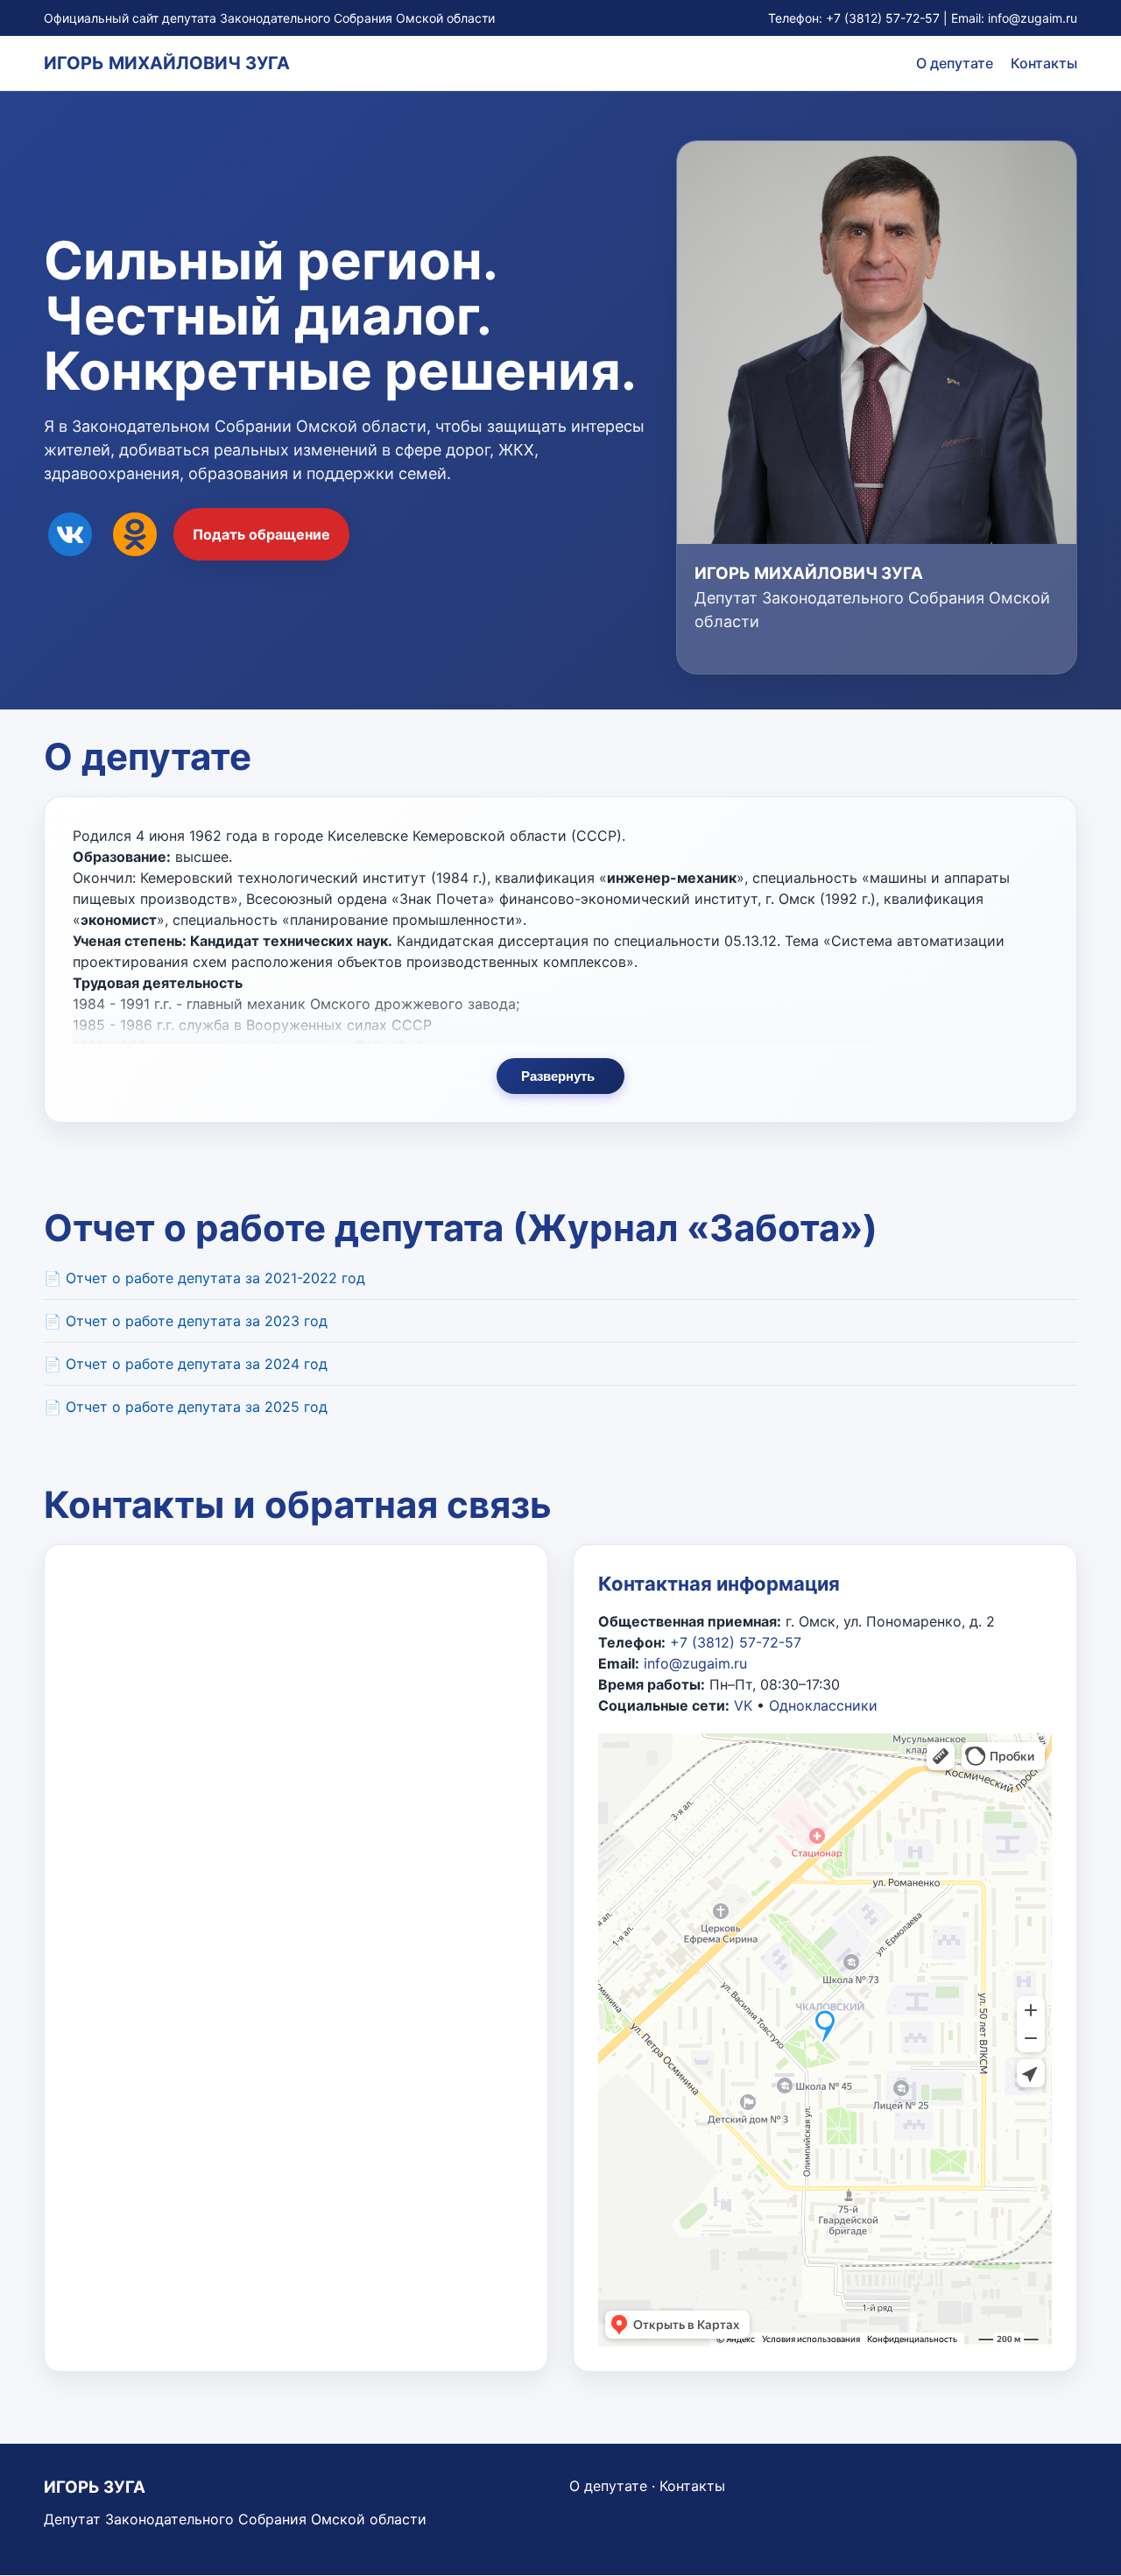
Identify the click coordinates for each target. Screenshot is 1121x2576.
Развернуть (558, 1076)
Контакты (1044, 63)
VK (743, 1705)
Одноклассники (823, 1705)
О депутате (955, 63)
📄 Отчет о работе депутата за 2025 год (186, 1407)
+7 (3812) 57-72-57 (883, 18)
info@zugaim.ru (1033, 18)
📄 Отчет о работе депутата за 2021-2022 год (204, 1278)
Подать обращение (261, 534)
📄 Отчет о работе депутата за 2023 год (186, 1321)
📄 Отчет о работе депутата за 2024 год (186, 1364)
